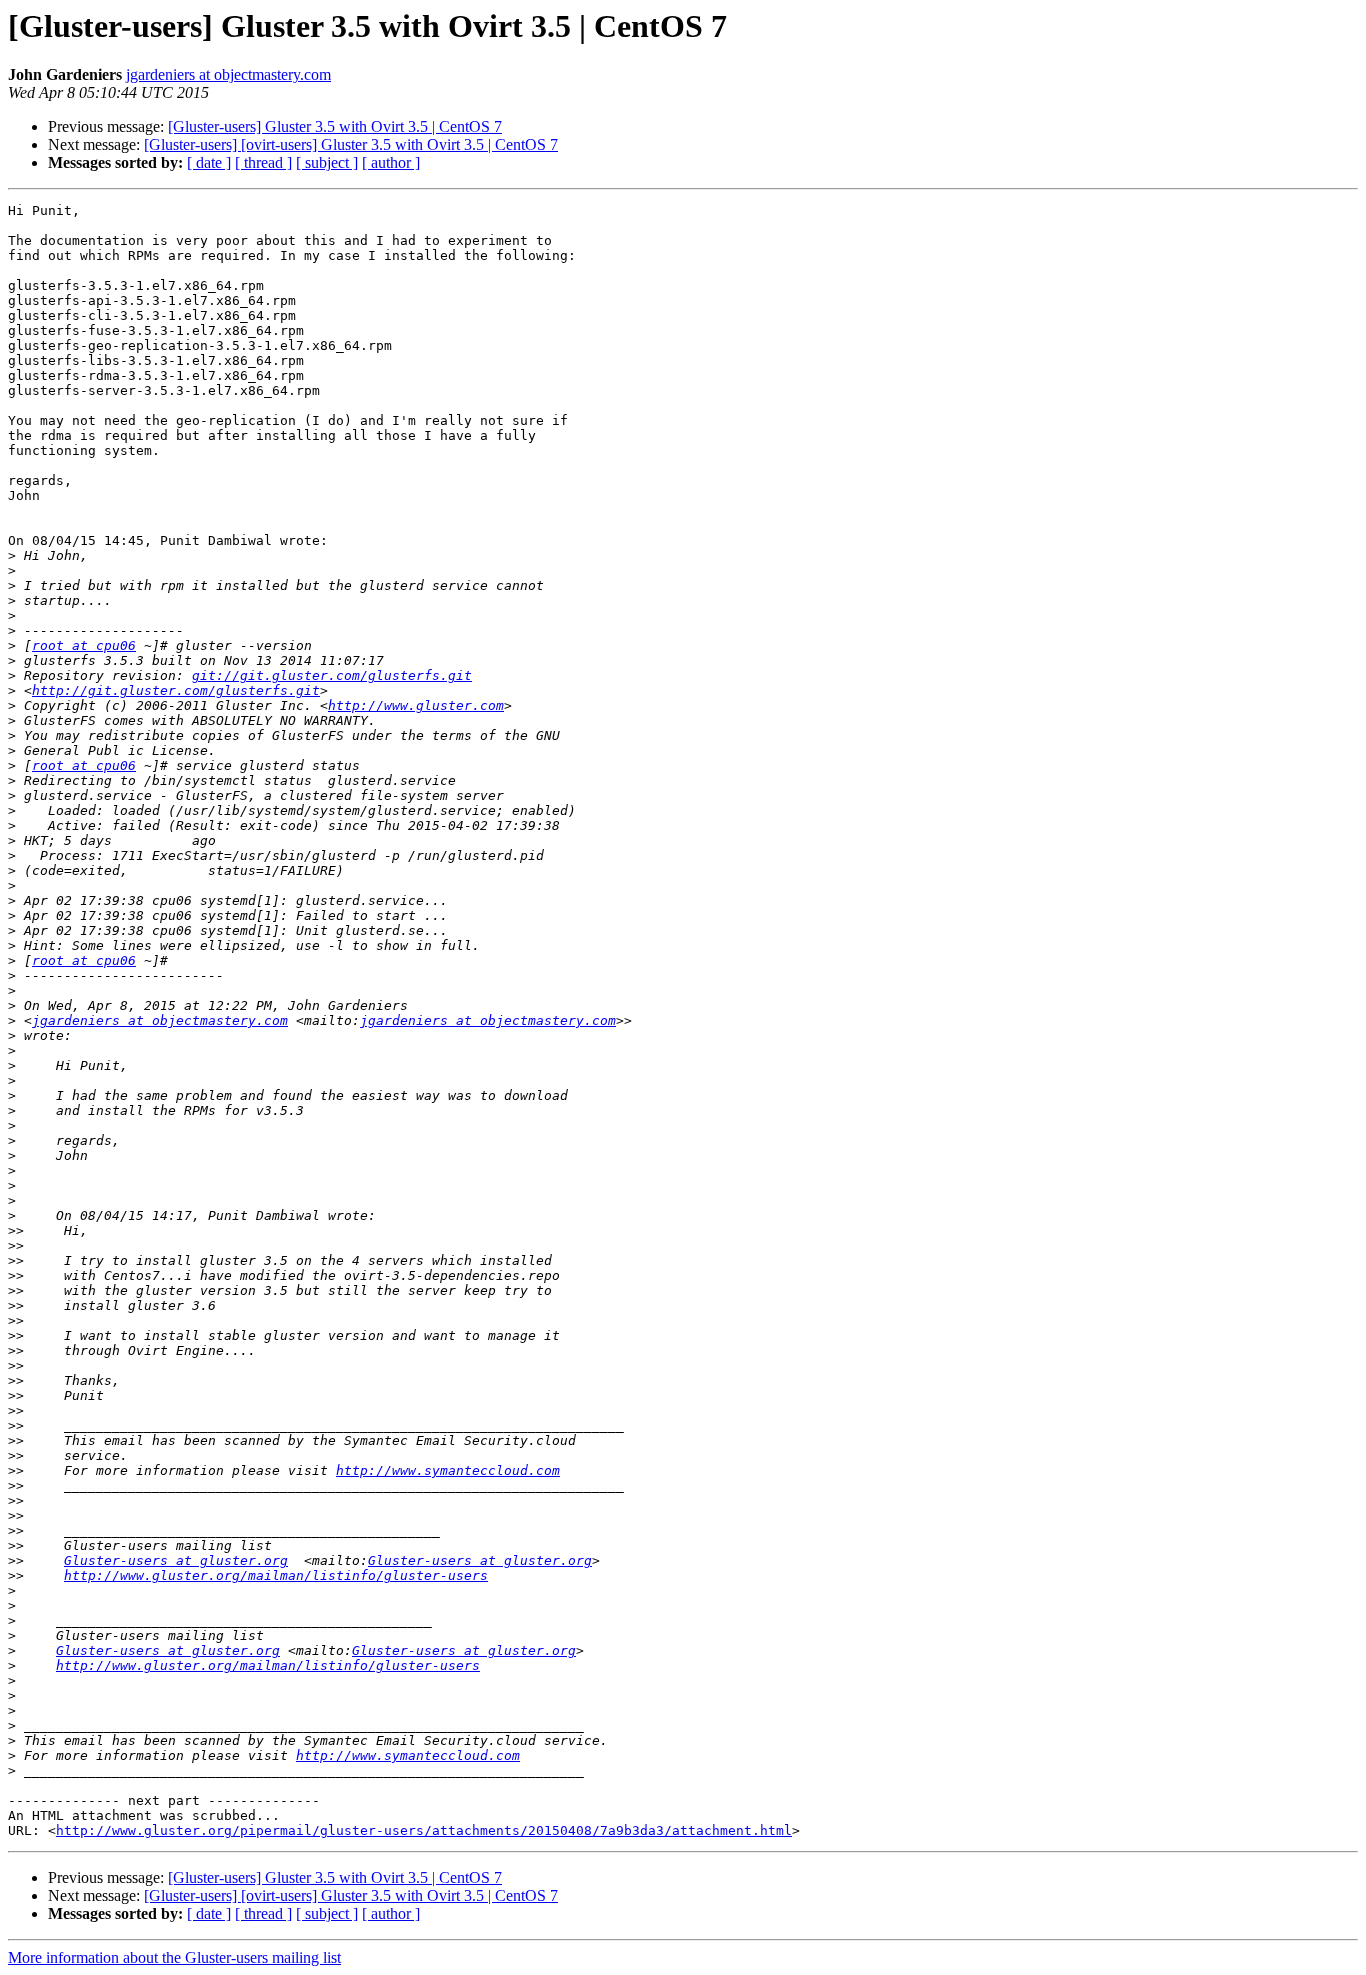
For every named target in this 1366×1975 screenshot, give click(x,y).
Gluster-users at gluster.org (176, 1560)
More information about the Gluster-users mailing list (174, 1957)
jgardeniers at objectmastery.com (228, 74)
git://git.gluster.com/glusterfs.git (332, 675)
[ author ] (391, 162)
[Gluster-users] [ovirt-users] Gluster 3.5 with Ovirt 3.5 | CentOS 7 (351, 144)
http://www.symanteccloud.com (448, 1470)
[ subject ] (327, 162)
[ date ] (209, 162)
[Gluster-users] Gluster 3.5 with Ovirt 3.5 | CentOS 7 (335, 126)
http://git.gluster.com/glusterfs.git (176, 690)
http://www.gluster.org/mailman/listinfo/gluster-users (276, 1575)
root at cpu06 (84, 645)
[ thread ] (263, 162)
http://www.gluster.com (416, 705)
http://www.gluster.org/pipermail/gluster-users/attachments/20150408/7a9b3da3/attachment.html (424, 1830)
